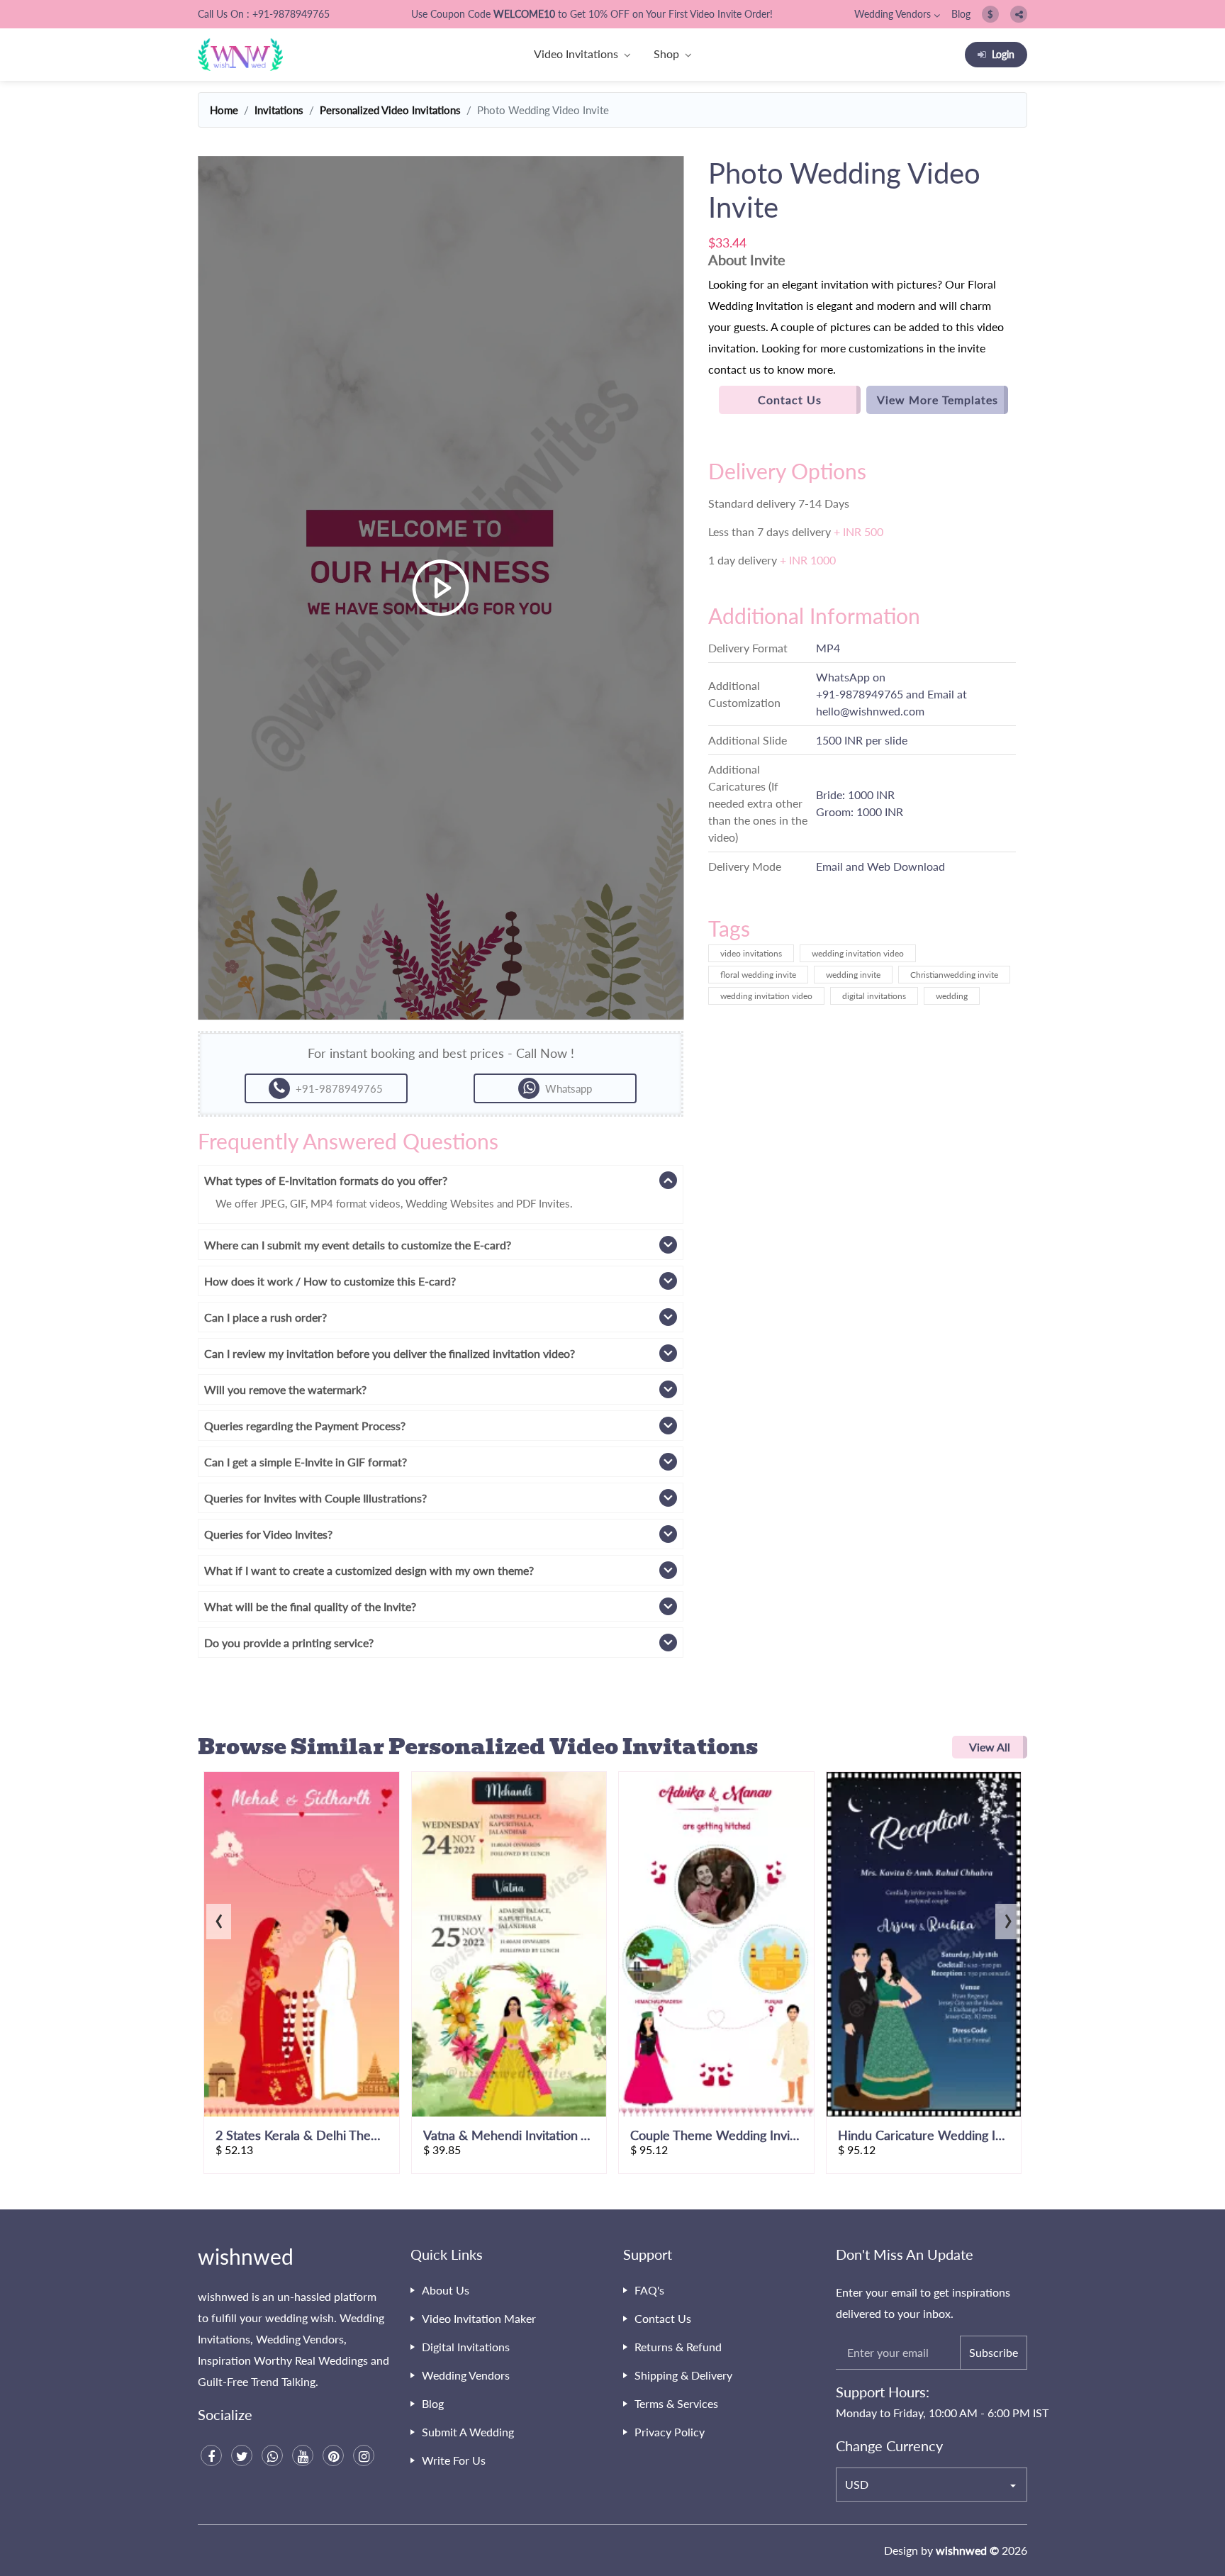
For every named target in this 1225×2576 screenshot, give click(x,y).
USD (857, 2484)
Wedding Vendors (893, 14)
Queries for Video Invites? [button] (268, 1534)
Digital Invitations (466, 2347)
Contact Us (790, 400)
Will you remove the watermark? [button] (285, 1389)
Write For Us (454, 2460)
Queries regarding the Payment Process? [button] (305, 1426)
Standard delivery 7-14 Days (779, 503)
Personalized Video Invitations (390, 110)
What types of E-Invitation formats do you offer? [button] (326, 1180)
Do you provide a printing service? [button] (289, 1643)
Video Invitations (576, 54)
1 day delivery (772, 560)
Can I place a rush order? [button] (265, 1317)
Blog (961, 14)
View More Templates (938, 400)
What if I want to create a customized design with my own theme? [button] (369, 1570)
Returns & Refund (678, 2347)
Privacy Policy (670, 2432)
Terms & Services (676, 2403)
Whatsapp (569, 1088)
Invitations (279, 110)
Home (224, 110)
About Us (446, 2290)
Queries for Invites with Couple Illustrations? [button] (315, 1498)
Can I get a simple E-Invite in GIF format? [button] (306, 1462)
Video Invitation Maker (479, 2318)
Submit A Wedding (468, 2432)
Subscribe (994, 2352)
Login (1003, 54)
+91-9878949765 (860, 694)
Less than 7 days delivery (796, 531)
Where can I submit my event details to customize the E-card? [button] (358, 1245)
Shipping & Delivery (683, 2375)
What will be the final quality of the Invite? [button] (310, 1606)
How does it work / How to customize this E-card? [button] (330, 1281)
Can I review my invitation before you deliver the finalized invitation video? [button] (390, 1353)
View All (990, 1747)
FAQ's (649, 2290)
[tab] (441, 1180)
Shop (666, 54)
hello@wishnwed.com (870, 711)
